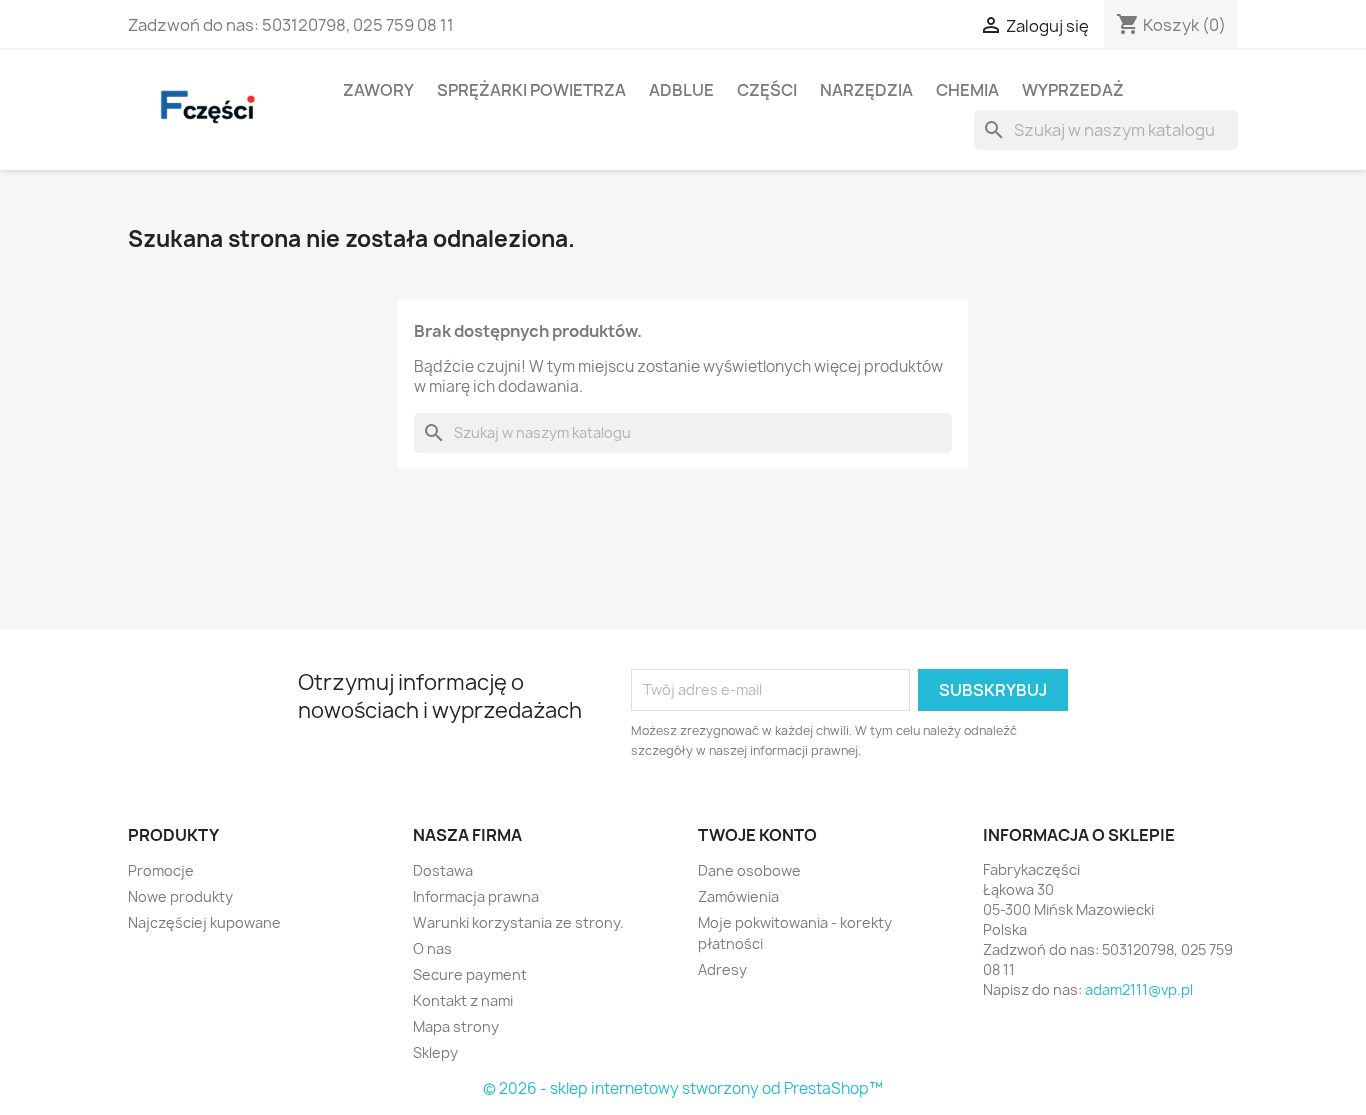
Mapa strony (456, 1026)
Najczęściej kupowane (204, 922)
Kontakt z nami (463, 1000)
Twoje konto (757, 835)
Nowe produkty (180, 896)
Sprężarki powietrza (531, 90)
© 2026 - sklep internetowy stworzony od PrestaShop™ (683, 1088)
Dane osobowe (749, 870)
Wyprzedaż (1073, 90)
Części (767, 90)
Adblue (681, 90)
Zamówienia (738, 896)
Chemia (967, 90)
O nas (432, 948)
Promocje (161, 870)
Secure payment (470, 974)
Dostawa (443, 870)
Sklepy (435, 1052)
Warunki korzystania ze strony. (518, 922)
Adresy (722, 969)
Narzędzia (866, 90)
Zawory (378, 90)
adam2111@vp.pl (1139, 989)
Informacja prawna (476, 896)
